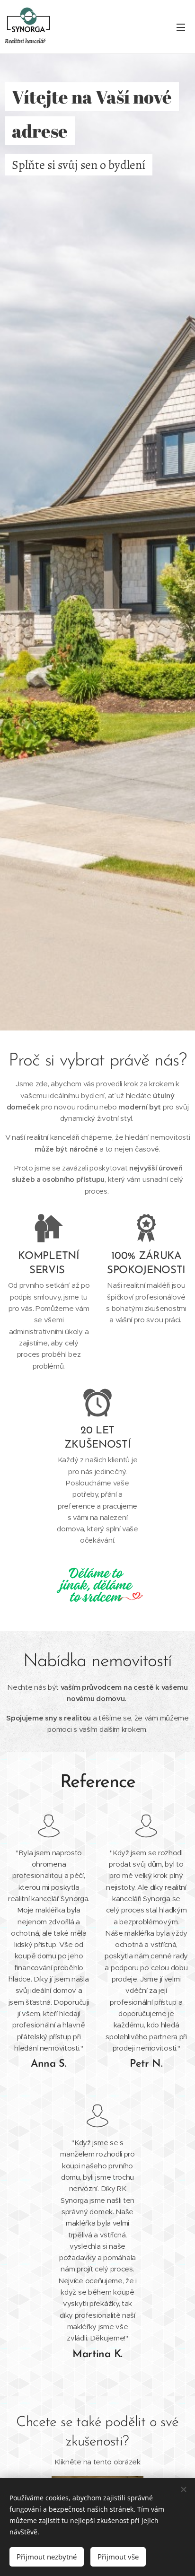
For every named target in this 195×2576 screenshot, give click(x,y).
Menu (181, 27)
